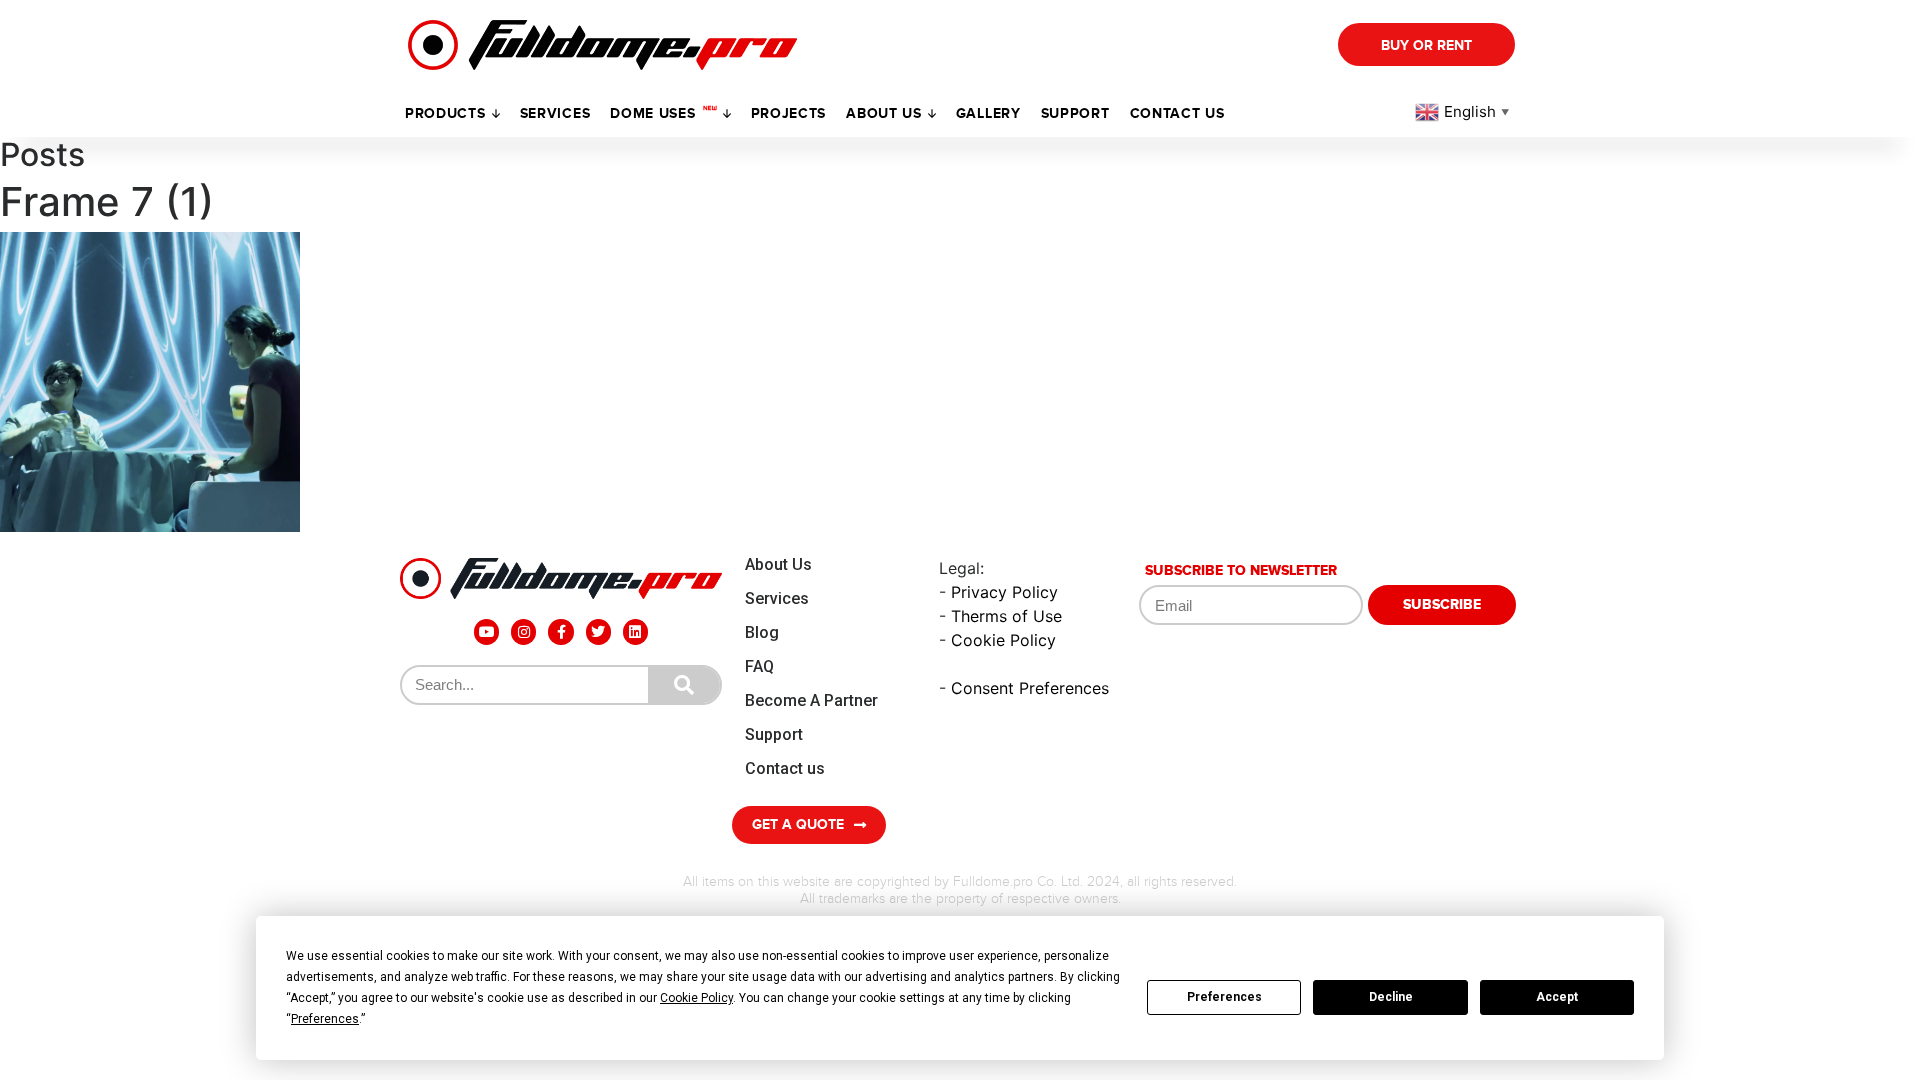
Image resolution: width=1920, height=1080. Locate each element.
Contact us (1177, 113)
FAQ (759, 666)
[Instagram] (523, 631)
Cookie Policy (1003, 640)
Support (774, 734)
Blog (762, 632)
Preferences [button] (325, 1019)
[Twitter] (598, 631)
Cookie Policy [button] (696, 998)
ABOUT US (884, 113)
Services (555, 113)
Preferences (1224, 997)
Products (445, 113)
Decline (1391, 997)
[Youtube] (486, 631)
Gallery (988, 113)
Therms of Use (1006, 616)
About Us (778, 564)
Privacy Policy (1004, 592)
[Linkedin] (635, 631)
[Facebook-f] (560, 631)
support (1075, 113)
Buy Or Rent (1426, 45)
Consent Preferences (1030, 688)
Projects (789, 113)
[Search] (684, 685)
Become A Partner (811, 700)
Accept (1557, 997)
